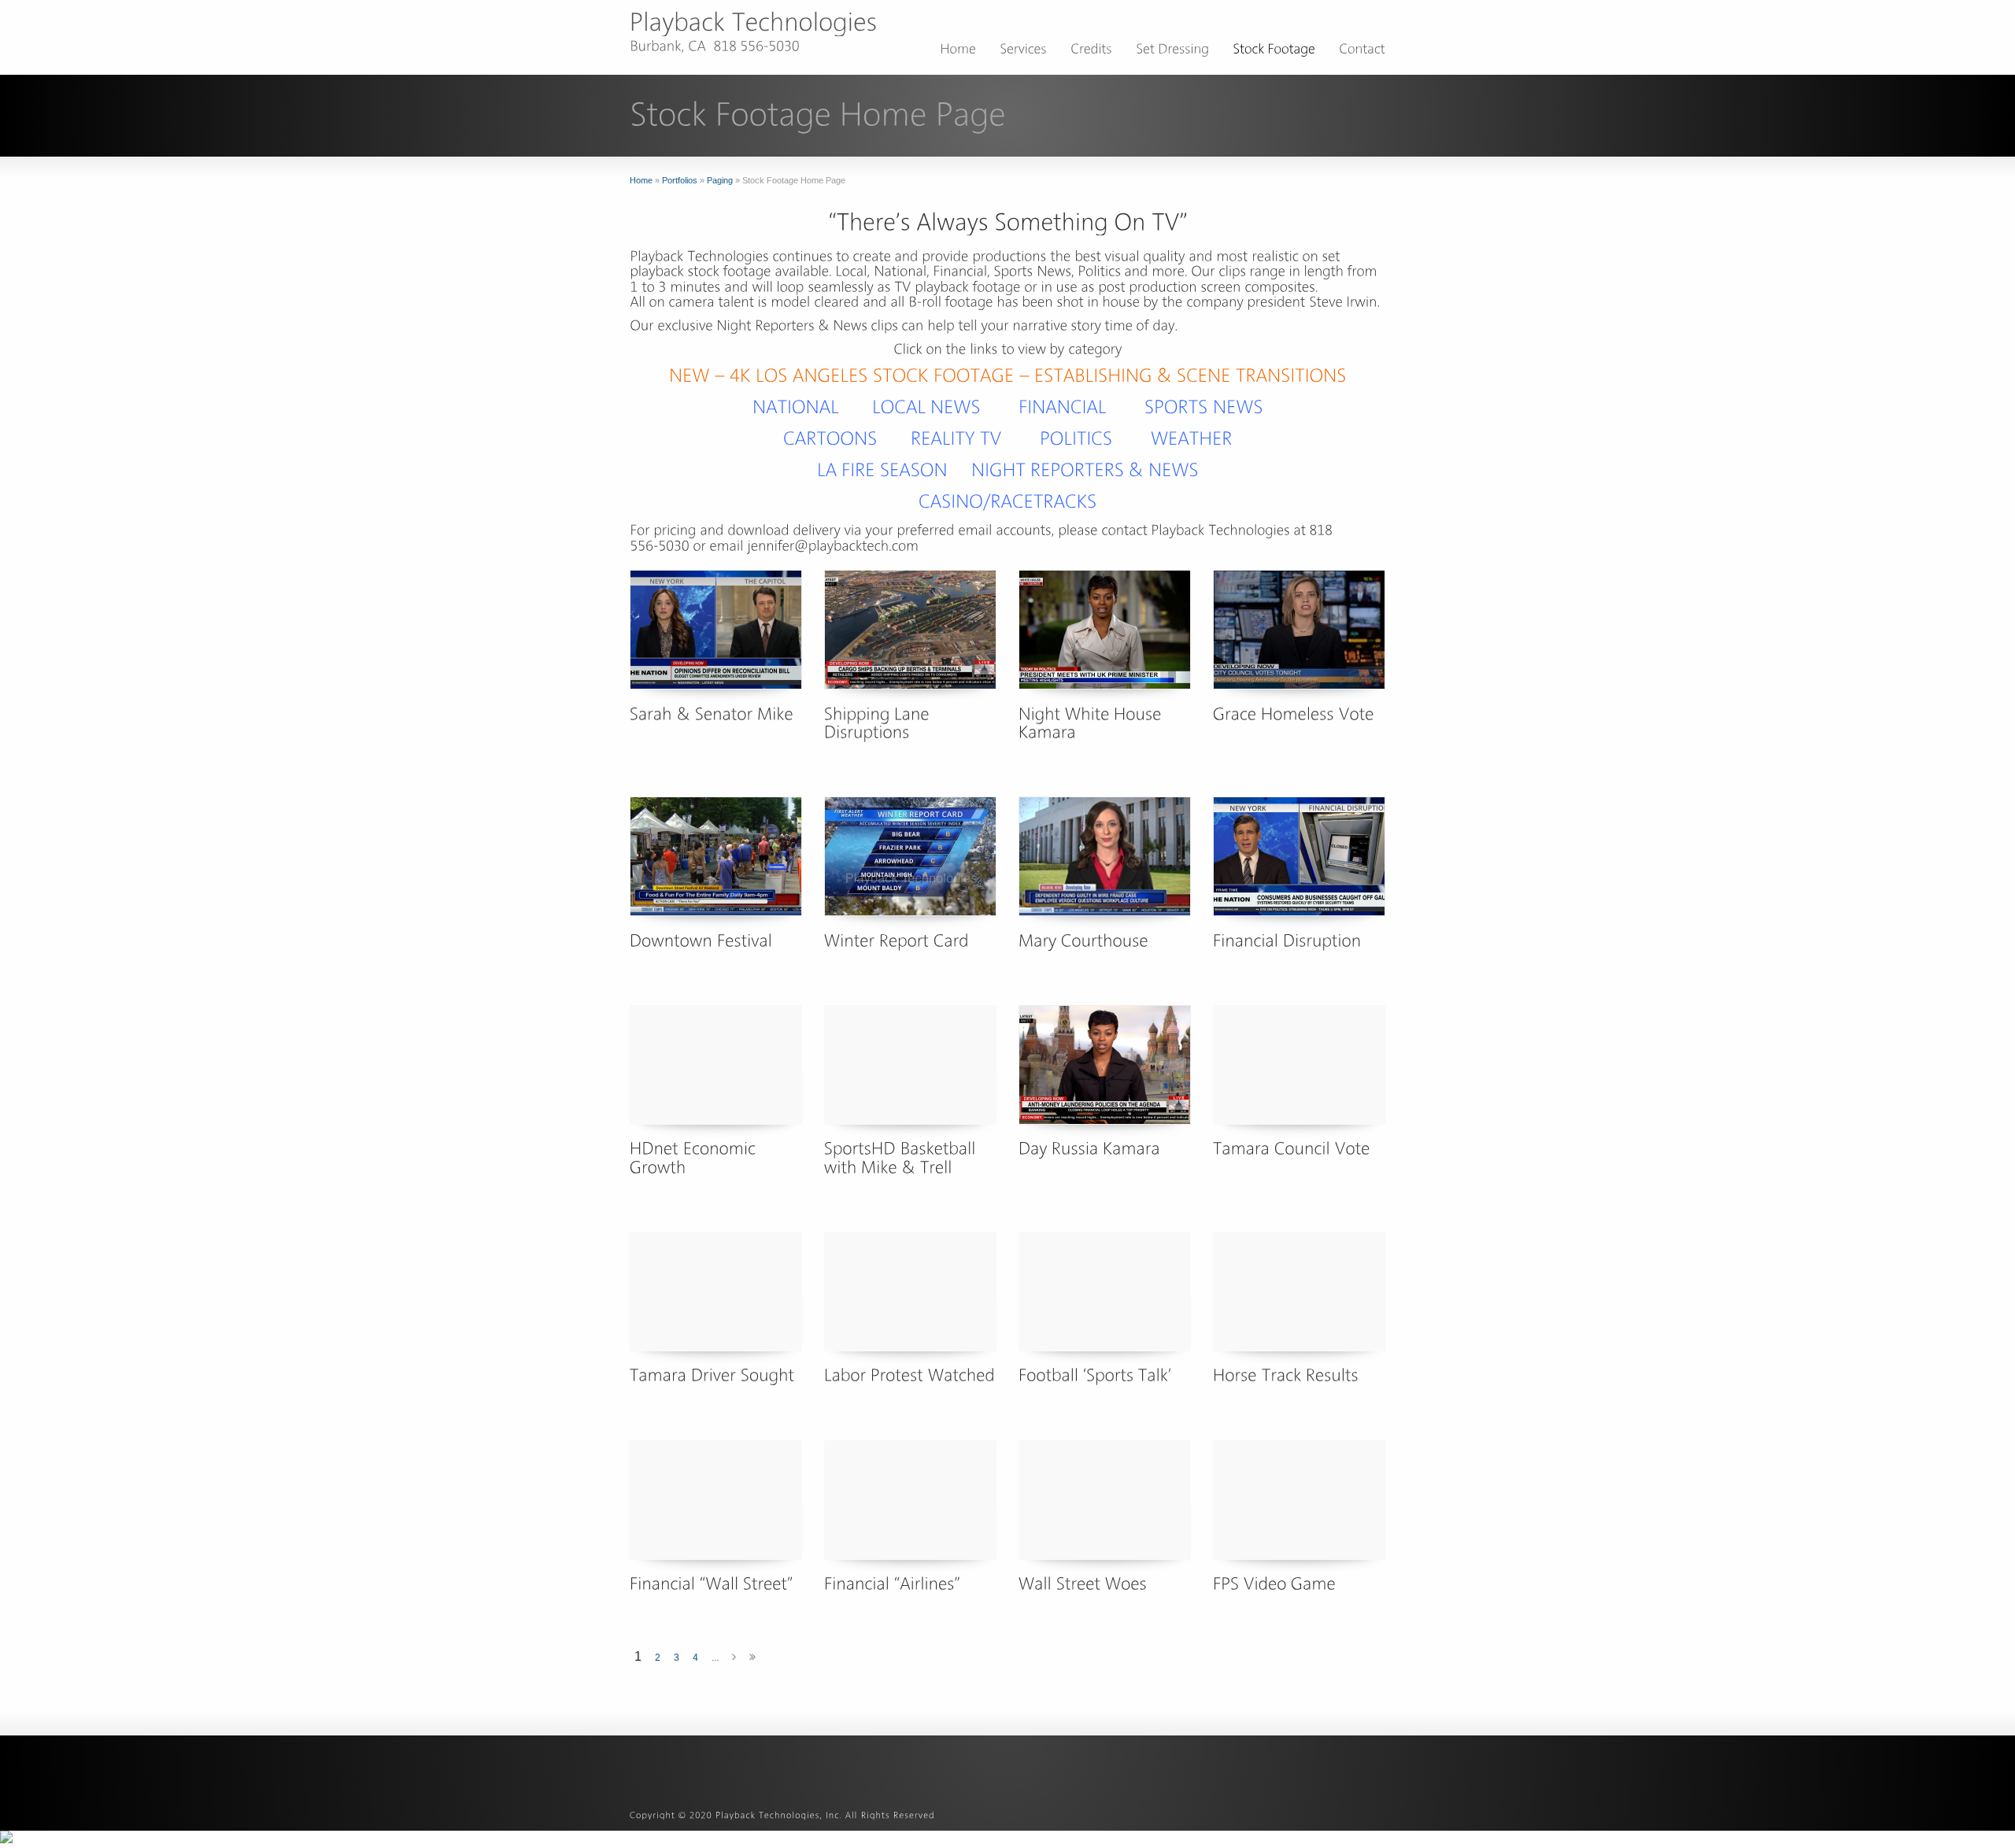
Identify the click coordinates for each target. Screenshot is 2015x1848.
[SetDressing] (1172, 51)
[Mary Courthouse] (1105, 856)
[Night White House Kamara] (1105, 630)
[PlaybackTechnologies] (754, 22)
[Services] (1023, 51)
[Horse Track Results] (1299, 1292)
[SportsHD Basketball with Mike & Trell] (910, 1065)
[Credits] (1091, 51)
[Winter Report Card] (910, 856)
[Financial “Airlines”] (910, 1500)
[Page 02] (1063, 407)
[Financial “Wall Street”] (716, 1500)
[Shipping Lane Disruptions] (910, 630)
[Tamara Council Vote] (1299, 1065)
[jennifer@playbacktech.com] (833, 545)
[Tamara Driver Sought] (716, 1292)
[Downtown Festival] (716, 856)
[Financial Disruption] (1299, 856)
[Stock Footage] (1274, 51)
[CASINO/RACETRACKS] (1008, 501)
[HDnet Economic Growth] (716, 1065)
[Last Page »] (752, 1658)
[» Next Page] (734, 1658)
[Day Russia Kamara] (1105, 1065)
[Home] (958, 51)
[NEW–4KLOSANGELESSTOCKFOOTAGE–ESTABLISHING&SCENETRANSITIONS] (1008, 375)
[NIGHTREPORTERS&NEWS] (1085, 469)
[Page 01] (796, 407)
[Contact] (1362, 51)
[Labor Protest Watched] (910, 1292)
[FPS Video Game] (1299, 1500)
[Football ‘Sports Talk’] (1105, 1292)
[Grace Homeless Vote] (1299, 630)
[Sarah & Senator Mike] (716, 630)
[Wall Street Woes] (1105, 1500)
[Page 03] (1204, 407)
